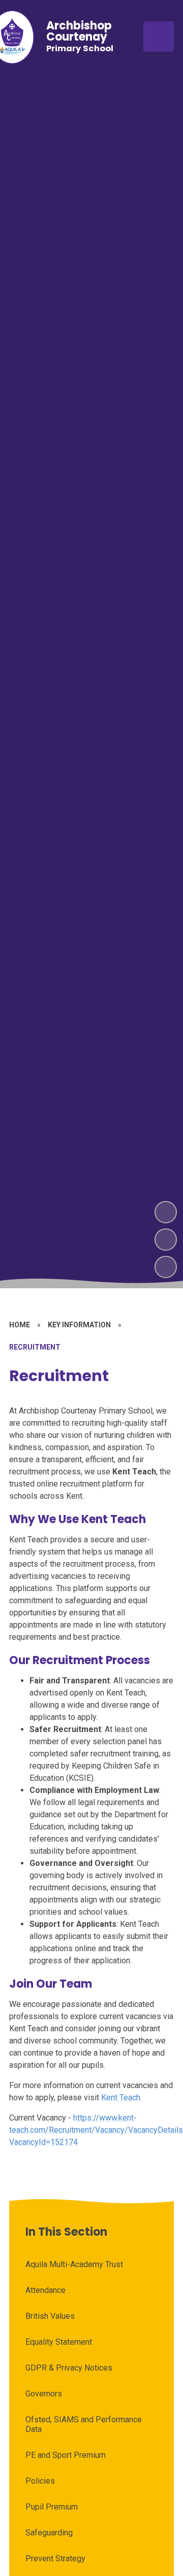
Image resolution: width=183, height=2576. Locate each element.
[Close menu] (159, 37)
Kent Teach (121, 2097)
